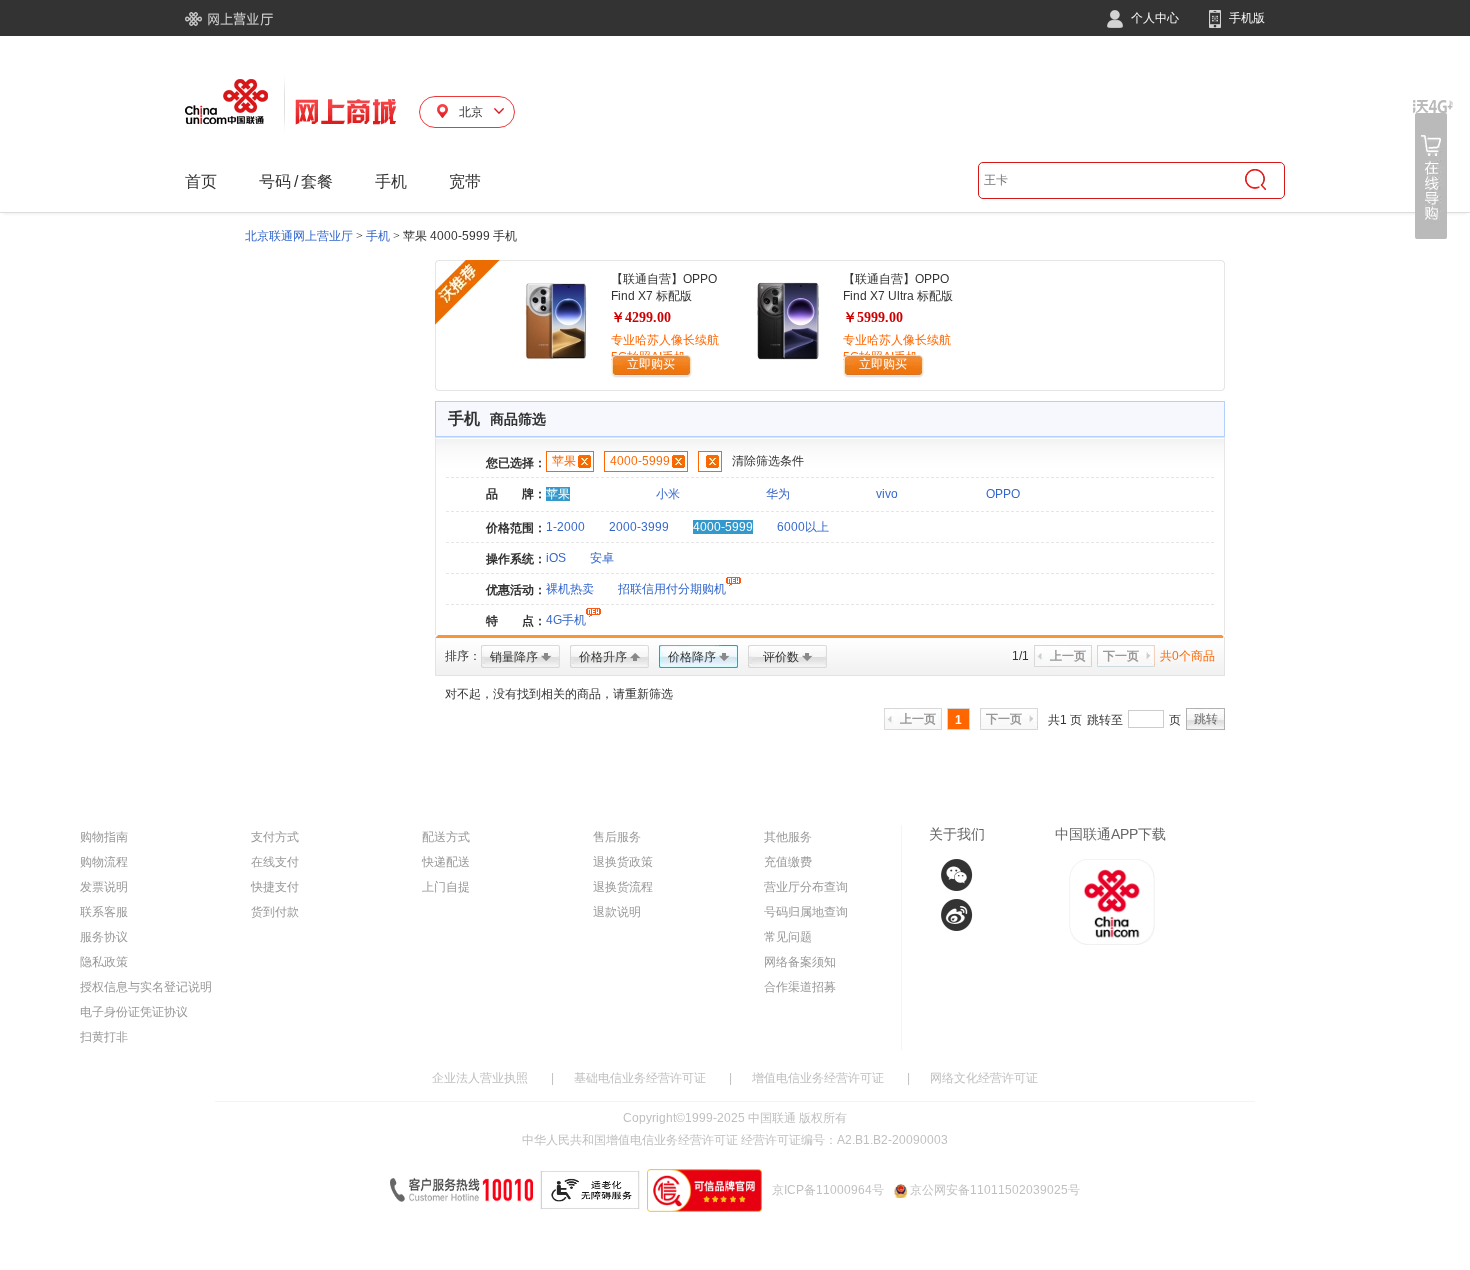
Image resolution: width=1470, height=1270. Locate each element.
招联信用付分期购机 (672, 589)
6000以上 (803, 527)
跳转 (1206, 719)
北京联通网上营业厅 (299, 236)
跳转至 (1105, 720)
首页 (201, 181)
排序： (463, 656)
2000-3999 (639, 527)
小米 (668, 494)
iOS (556, 558)
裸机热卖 (570, 589)
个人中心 (1153, 18)
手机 (391, 181)
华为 (778, 494)
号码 (275, 181)
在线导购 (1433, 169)
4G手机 (566, 620)
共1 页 (1065, 720)
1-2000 (565, 527)
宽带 (465, 181)
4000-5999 (640, 461)
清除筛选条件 (768, 461)
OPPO (1003, 494)
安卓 (602, 558)
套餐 (317, 181)
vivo (887, 494)
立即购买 (651, 364)
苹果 (564, 461)
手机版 (1245, 18)
